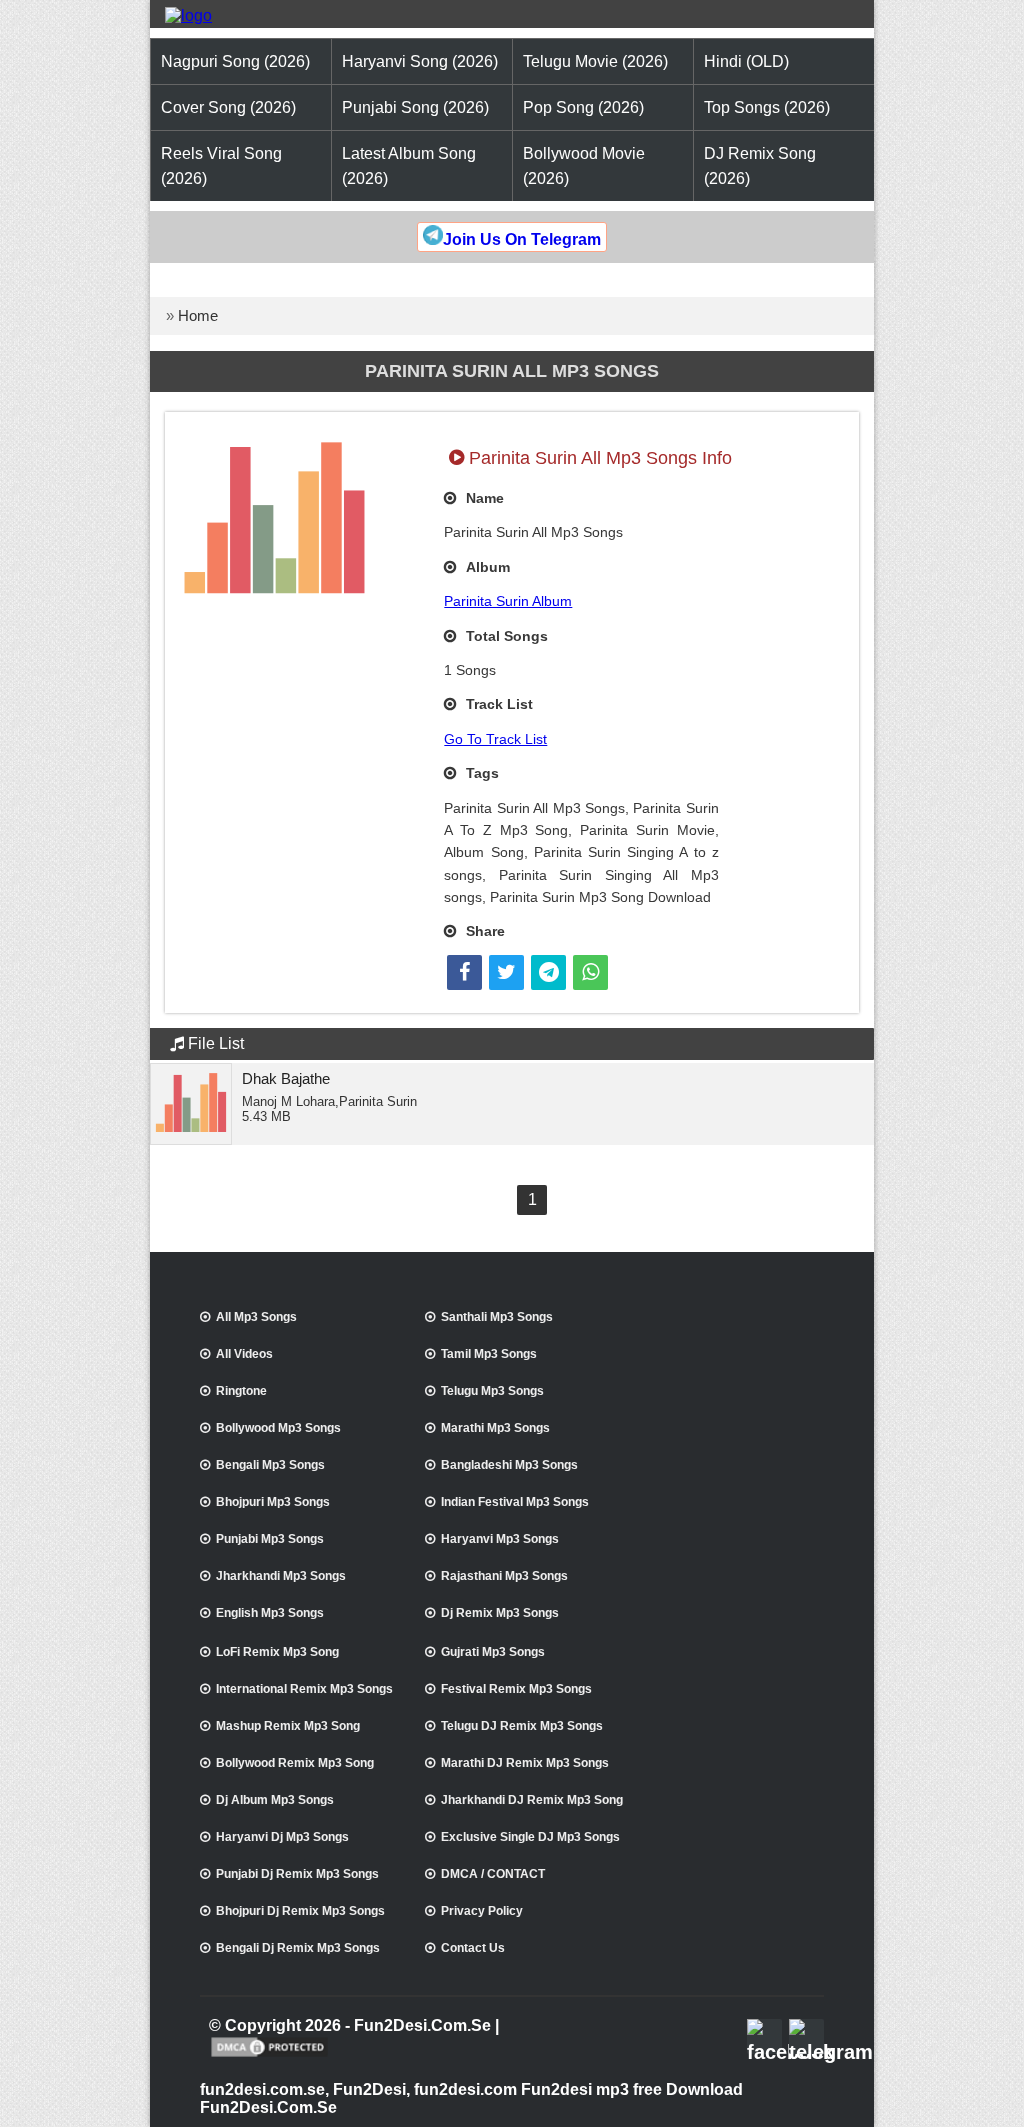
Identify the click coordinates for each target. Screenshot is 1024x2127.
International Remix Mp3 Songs (304, 1689)
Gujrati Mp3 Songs (493, 1652)
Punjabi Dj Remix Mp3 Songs (297, 1874)
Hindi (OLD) (746, 61)
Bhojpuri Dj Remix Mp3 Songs (300, 1911)
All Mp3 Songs (256, 1317)
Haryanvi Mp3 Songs (500, 1539)
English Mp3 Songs (270, 1613)
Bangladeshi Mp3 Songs (509, 1465)
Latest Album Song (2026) (409, 166)
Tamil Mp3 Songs (489, 1354)
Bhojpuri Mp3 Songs (273, 1502)
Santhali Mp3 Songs (497, 1317)
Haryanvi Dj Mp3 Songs (282, 1837)
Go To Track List (495, 739)
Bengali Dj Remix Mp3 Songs (298, 1948)
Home (198, 315)
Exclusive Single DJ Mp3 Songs (530, 1837)
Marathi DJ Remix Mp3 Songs (525, 1763)
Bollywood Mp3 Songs (278, 1428)
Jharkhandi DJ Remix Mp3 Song (532, 1800)
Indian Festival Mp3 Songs (515, 1502)
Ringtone (241, 1391)
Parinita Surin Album (508, 601)
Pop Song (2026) (583, 107)
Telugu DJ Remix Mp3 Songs (522, 1726)
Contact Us (473, 1948)
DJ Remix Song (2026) (760, 166)
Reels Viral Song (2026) (221, 166)
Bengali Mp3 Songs (270, 1465)
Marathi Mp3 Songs (495, 1428)
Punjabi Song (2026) (415, 107)
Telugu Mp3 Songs (492, 1391)
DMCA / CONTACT (493, 1874)
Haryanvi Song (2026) (420, 61)
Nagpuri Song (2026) (235, 61)
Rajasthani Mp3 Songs (504, 1576)
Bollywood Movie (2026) (584, 166)
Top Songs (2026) (767, 107)
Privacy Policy (482, 1911)
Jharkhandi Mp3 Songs (281, 1576)
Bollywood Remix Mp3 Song (295, 1763)
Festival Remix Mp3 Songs (516, 1689)
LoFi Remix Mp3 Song (277, 1652)
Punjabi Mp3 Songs (270, 1539)
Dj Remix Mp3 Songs (500, 1613)
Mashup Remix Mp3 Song (288, 1726)
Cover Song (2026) (228, 107)
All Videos (244, 1354)
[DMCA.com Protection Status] (269, 2055)
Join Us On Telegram (522, 239)
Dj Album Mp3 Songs (275, 1800)
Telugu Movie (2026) (595, 61)
